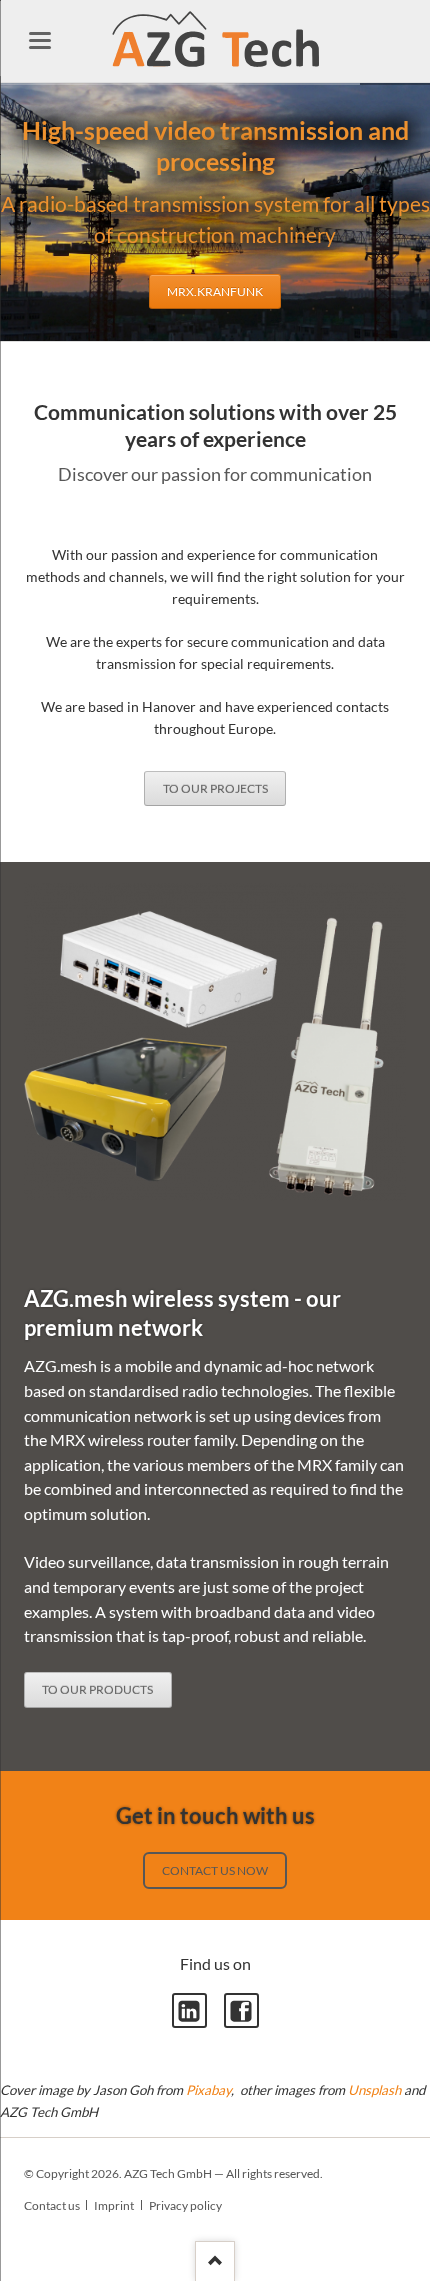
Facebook (241, 2010)
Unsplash (374, 2090)
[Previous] (19, 212)
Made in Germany (323, 326)
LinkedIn (189, 2010)
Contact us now (215, 1870)
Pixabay (208, 2090)
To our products (97, 1689)
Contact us (52, 2205)
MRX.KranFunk (101, 326)
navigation (40, 40)
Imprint (114, 2205)
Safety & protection (209, 326)
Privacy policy (185, 2205)
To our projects (215, 788)
